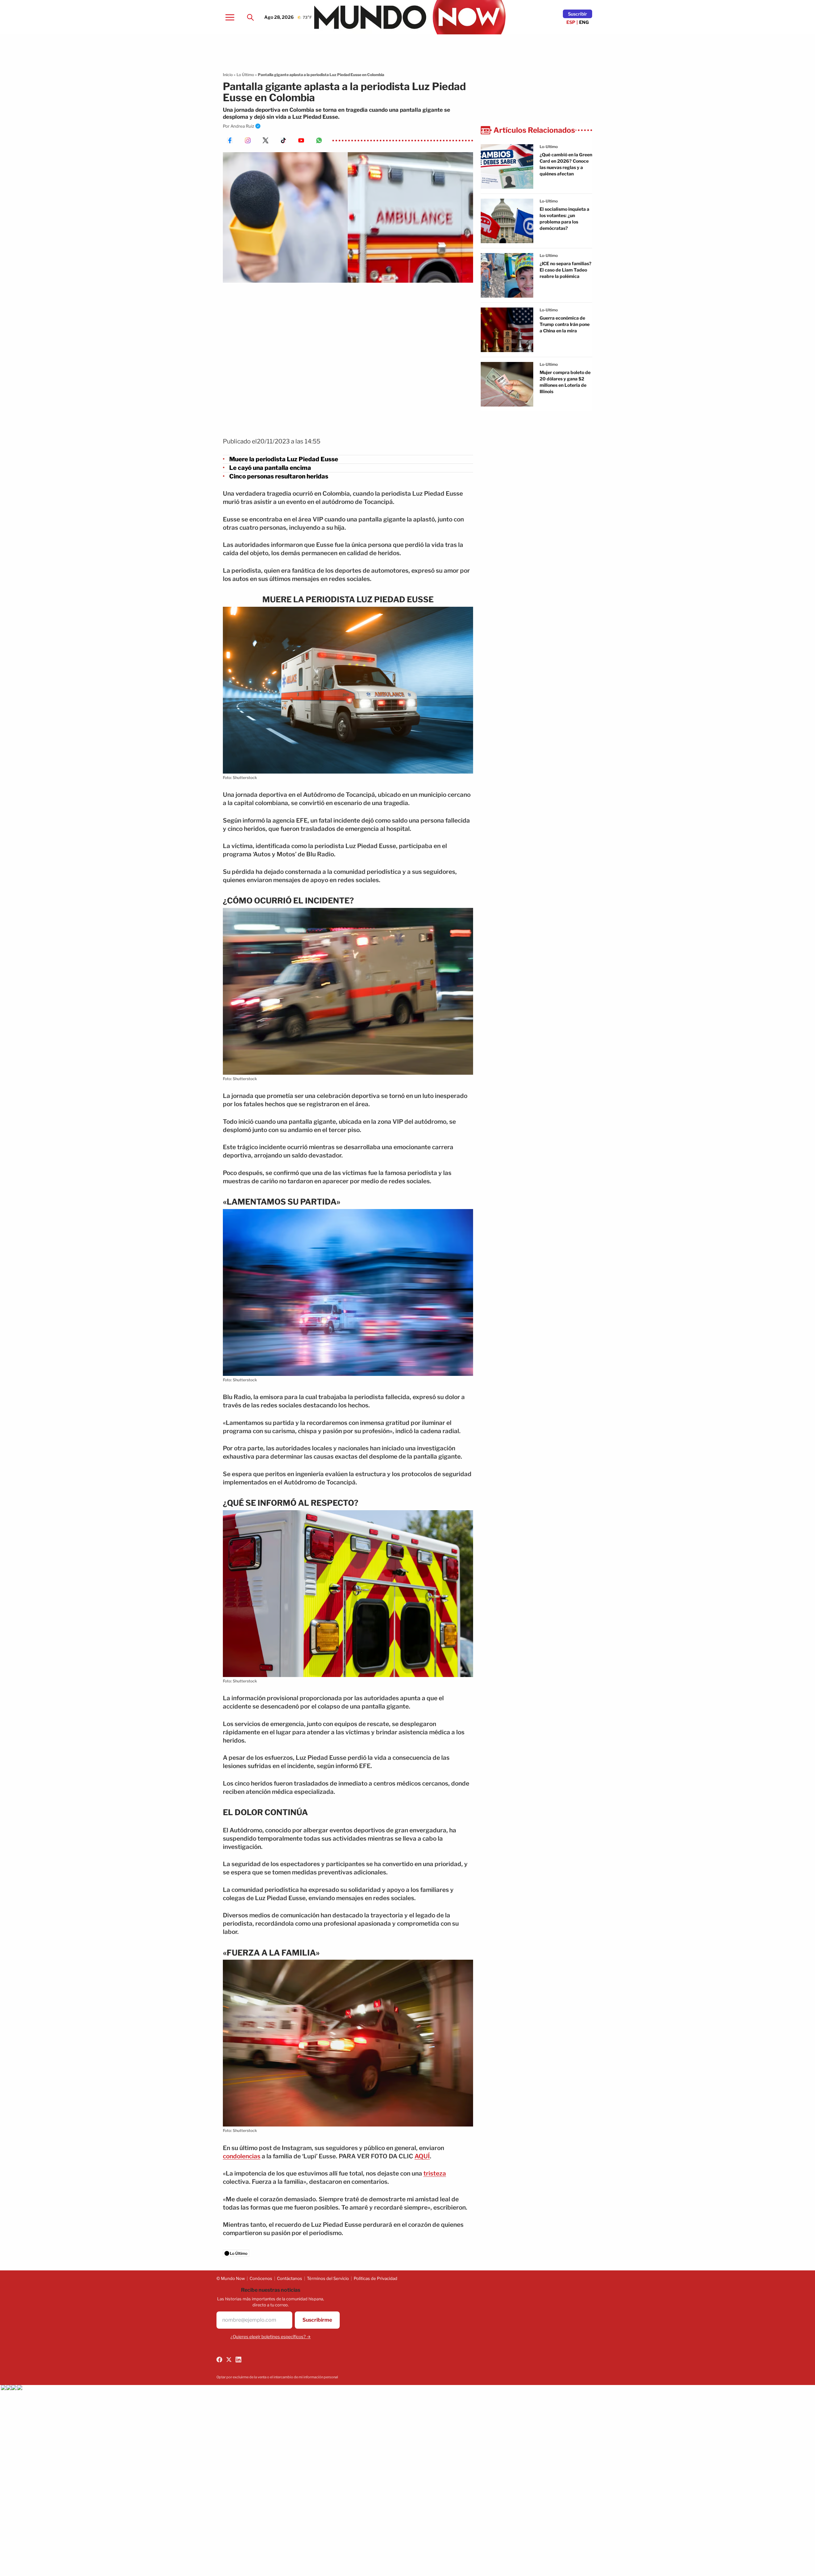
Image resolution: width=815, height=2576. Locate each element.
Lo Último (245, 75)
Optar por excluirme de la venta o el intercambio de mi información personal (277, 2377)
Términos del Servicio (328, 2278)
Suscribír (578, 14)
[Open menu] (230, 17)
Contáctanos (290, 2278)
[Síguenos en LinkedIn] (238, 2360)
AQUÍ (422, 2156)
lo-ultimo (549, 147)
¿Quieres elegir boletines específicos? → (271, 2337)
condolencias (242, 2156)
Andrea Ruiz (242, 126)
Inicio (228, 75)
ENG (584, 22)
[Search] (250, 17)
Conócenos (261, 2278)
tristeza (435, 2173)
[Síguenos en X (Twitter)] (229, 2360)
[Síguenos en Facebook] (219, 2360)
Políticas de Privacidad (376, 2278)
